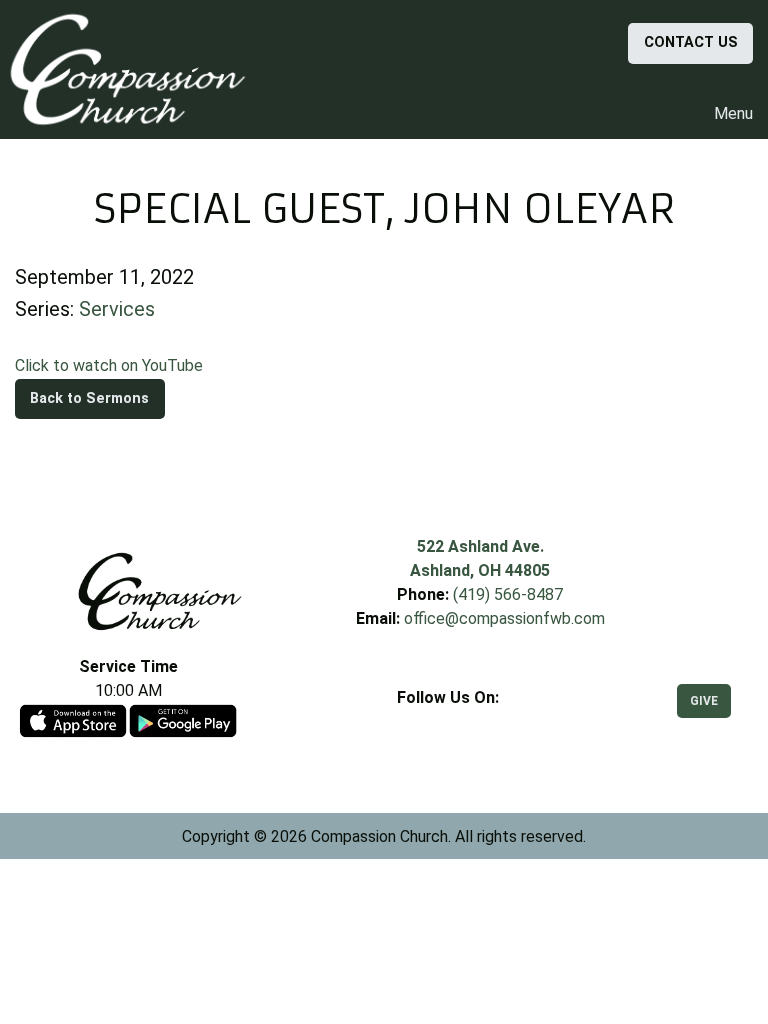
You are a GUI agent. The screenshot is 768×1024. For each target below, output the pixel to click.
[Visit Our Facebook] (448, 721)
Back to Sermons (89, 398)
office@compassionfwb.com (504, 618)
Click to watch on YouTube (109, 365)
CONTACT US (691, 42)
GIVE (704, 701)
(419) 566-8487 (508, 594)
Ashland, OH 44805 (480, 570)
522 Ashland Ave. (480, 546)
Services (117, 309)
